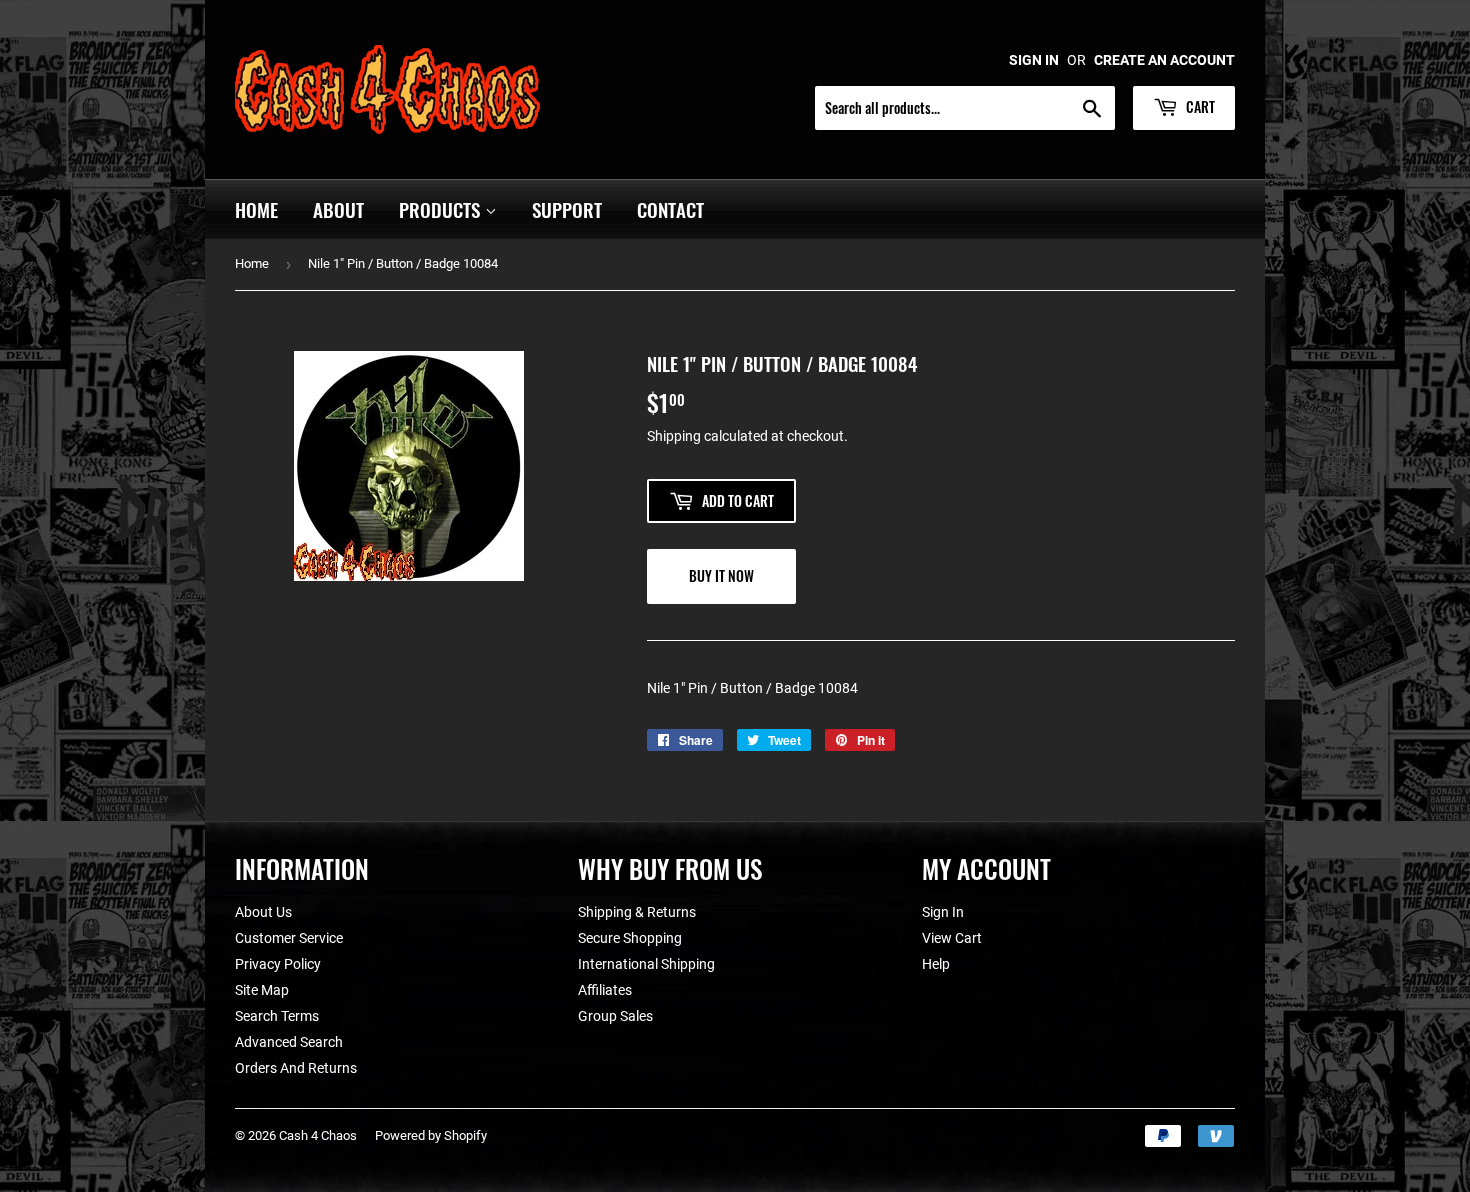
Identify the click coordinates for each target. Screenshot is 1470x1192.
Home (256, 209)
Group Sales (615, 1016)
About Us (263, 912)
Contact (670, 209)
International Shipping (646, 964)
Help (936, 964)
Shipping (674, 436)
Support (567, 209)
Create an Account (1164, 60)
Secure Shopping (630, 938)
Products (442, 209)
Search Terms (277, 1016)
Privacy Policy (278, 964)
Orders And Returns (296, 1068)
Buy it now (721, 575)
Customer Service (289, 938)
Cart (1199, 106)
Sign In (943, 912)
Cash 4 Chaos (318, 1135)
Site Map (262, 990)
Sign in (1034, 60)
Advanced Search (289, 1042)
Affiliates (605, 990)
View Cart (952, 938)
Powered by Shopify (431, 1135)
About (338, 209)
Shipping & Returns (637, 912)
